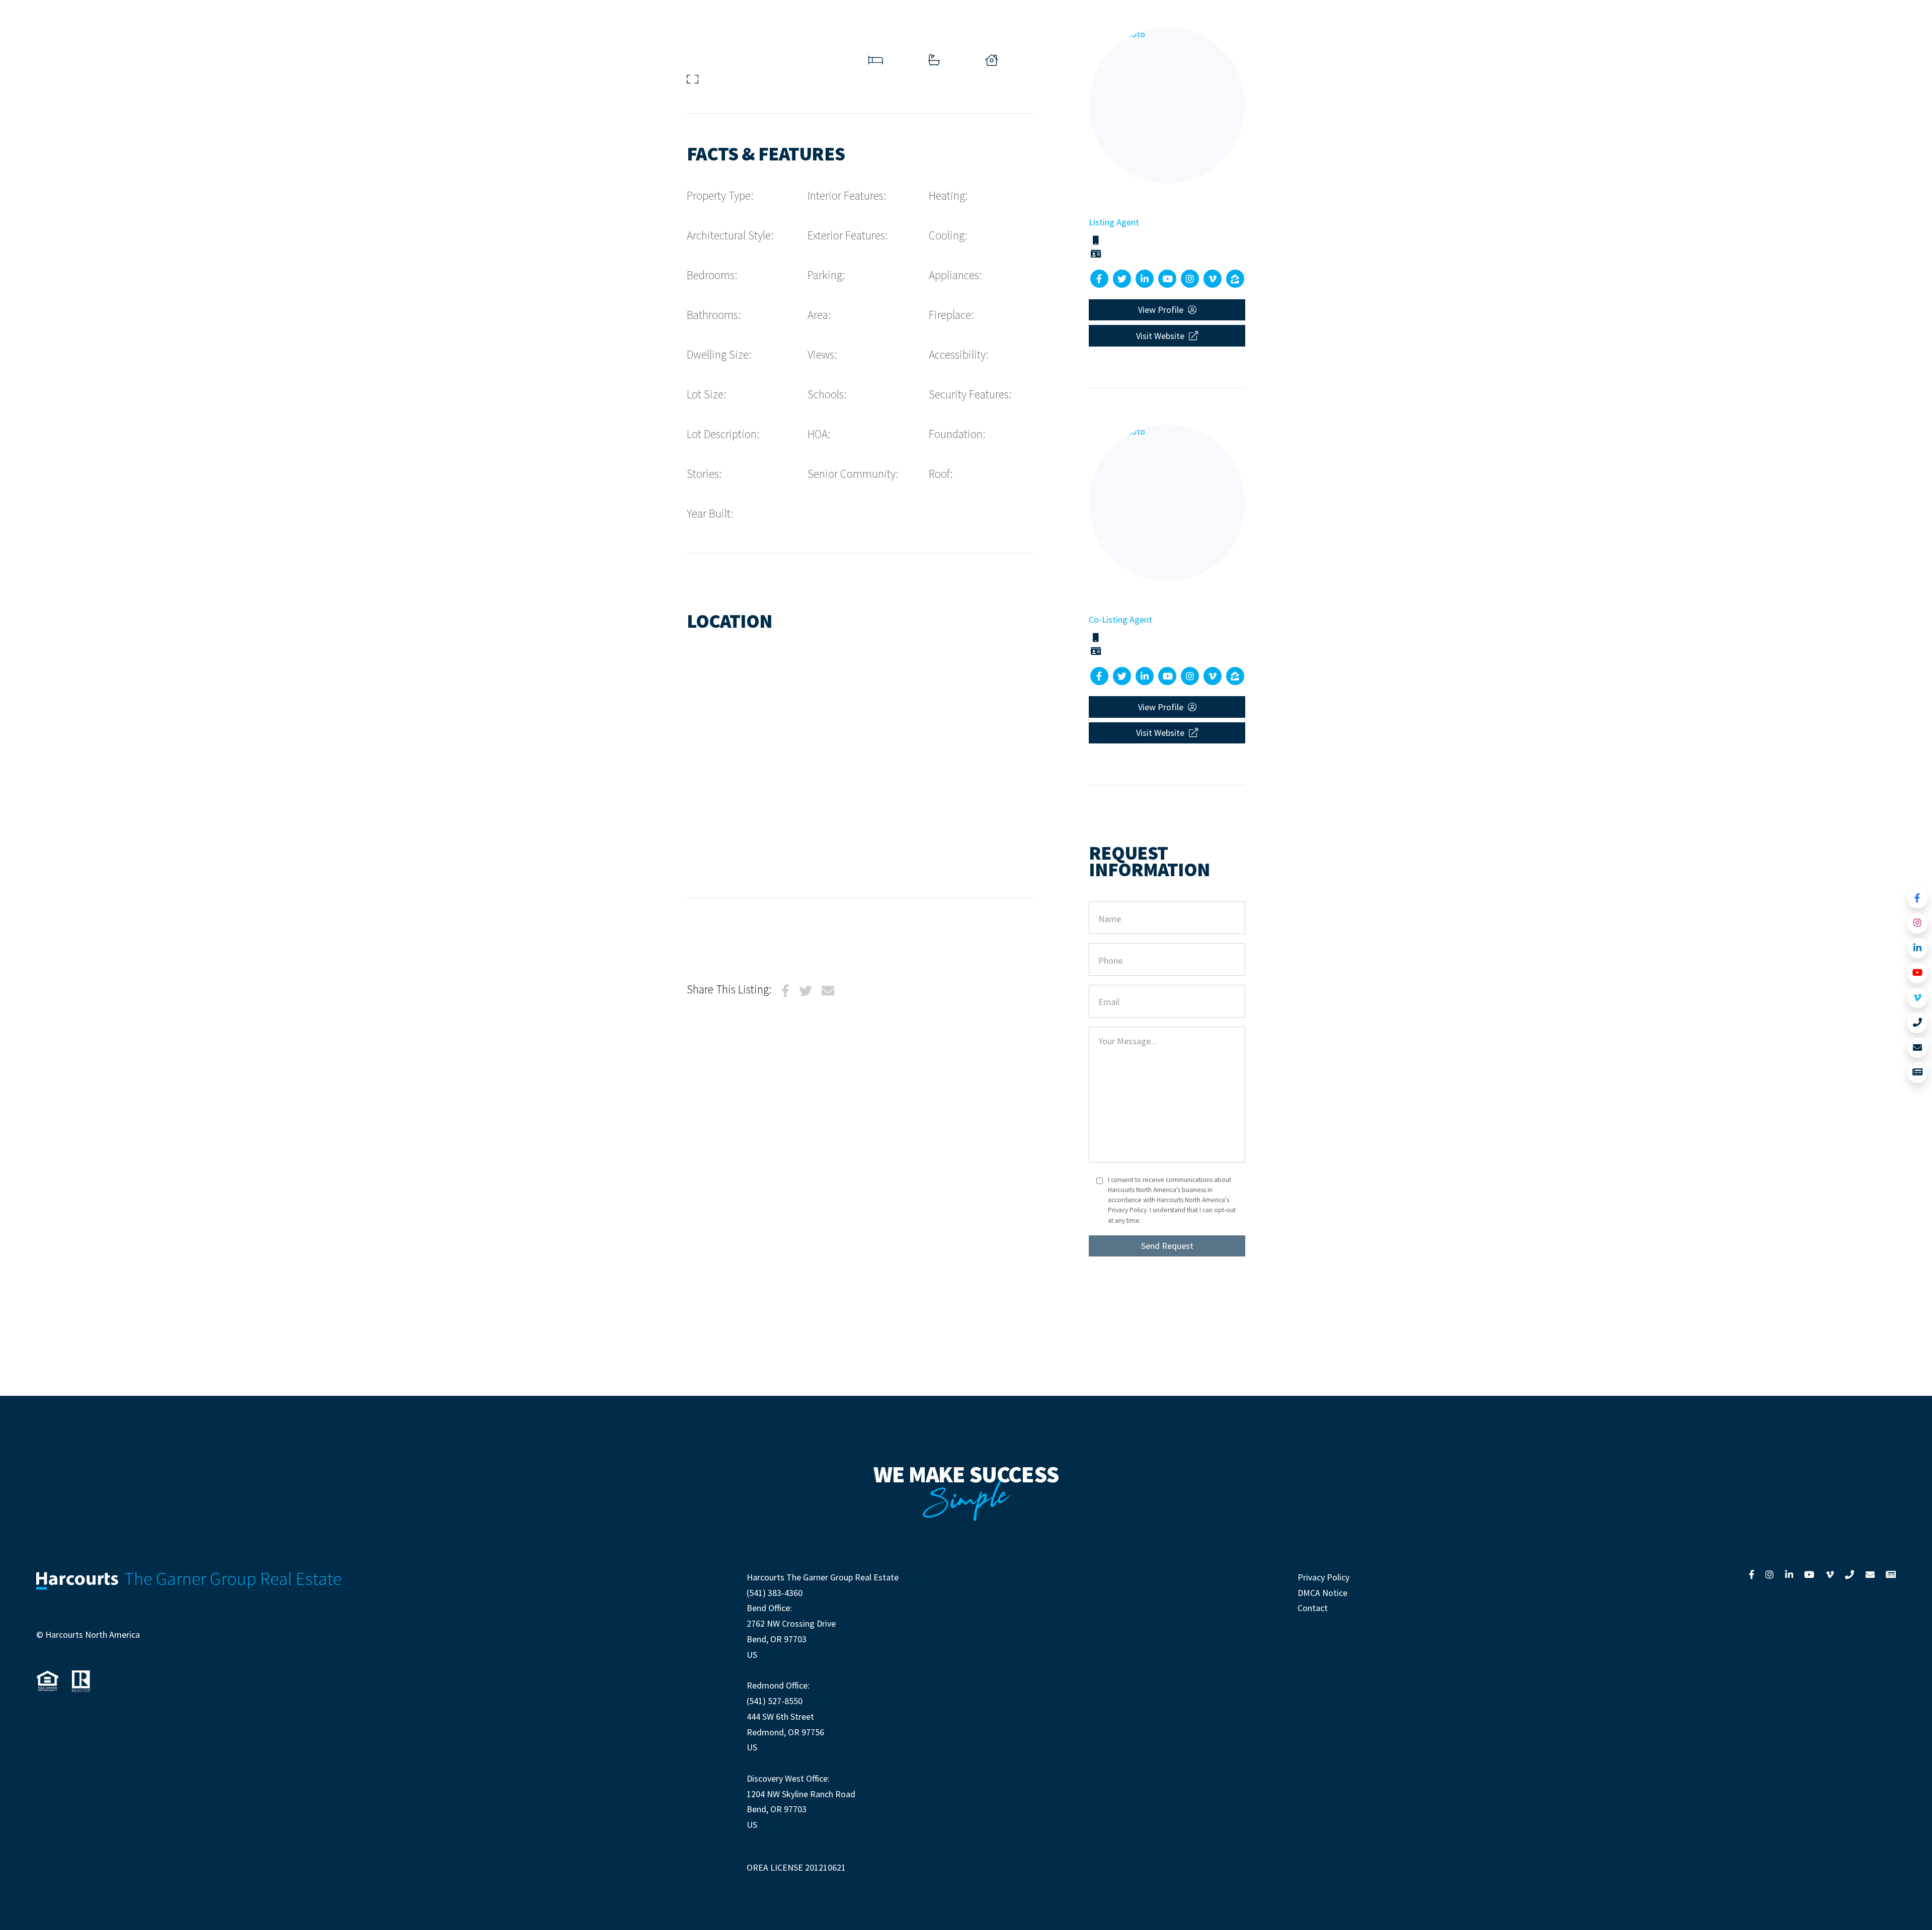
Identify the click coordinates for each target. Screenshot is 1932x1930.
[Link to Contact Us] (1918, 1048)
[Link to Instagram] (1918, 923)
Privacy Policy (1323, 1577)
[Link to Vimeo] (1918, 998)
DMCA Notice (1322, 1593)
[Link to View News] (1918, 1073)
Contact (1313, 1608)
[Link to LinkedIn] (1918, 948)
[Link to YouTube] (1918, 973)
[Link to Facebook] (1918, 899)
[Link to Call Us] (1918, 1023)
